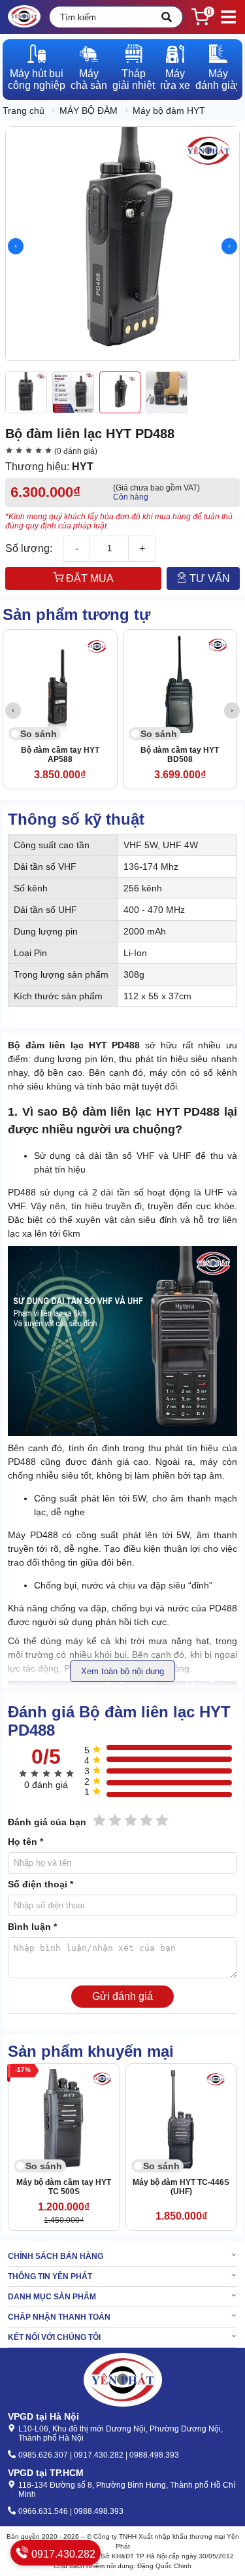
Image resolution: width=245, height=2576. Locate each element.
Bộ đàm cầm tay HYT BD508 (180, 755)
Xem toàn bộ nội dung (122, 1671)
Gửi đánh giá (122, 1996)
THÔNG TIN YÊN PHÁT (50, 2276)
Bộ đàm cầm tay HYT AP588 (60, 755)
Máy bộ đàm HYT (169, 111)
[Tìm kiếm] (167, 17)
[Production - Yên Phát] (24, 17)
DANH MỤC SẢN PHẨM (52, 2297)
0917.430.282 (62, 2554)
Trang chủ (24, 111)
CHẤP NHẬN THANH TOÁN (59, 2317)
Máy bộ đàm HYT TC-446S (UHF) (181, 2187)
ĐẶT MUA (89, 578)
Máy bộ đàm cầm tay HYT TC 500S (64, 2187)
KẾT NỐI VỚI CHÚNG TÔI (54, 2337)
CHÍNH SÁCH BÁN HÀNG (56, 2256)
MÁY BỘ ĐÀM (89, 111)
